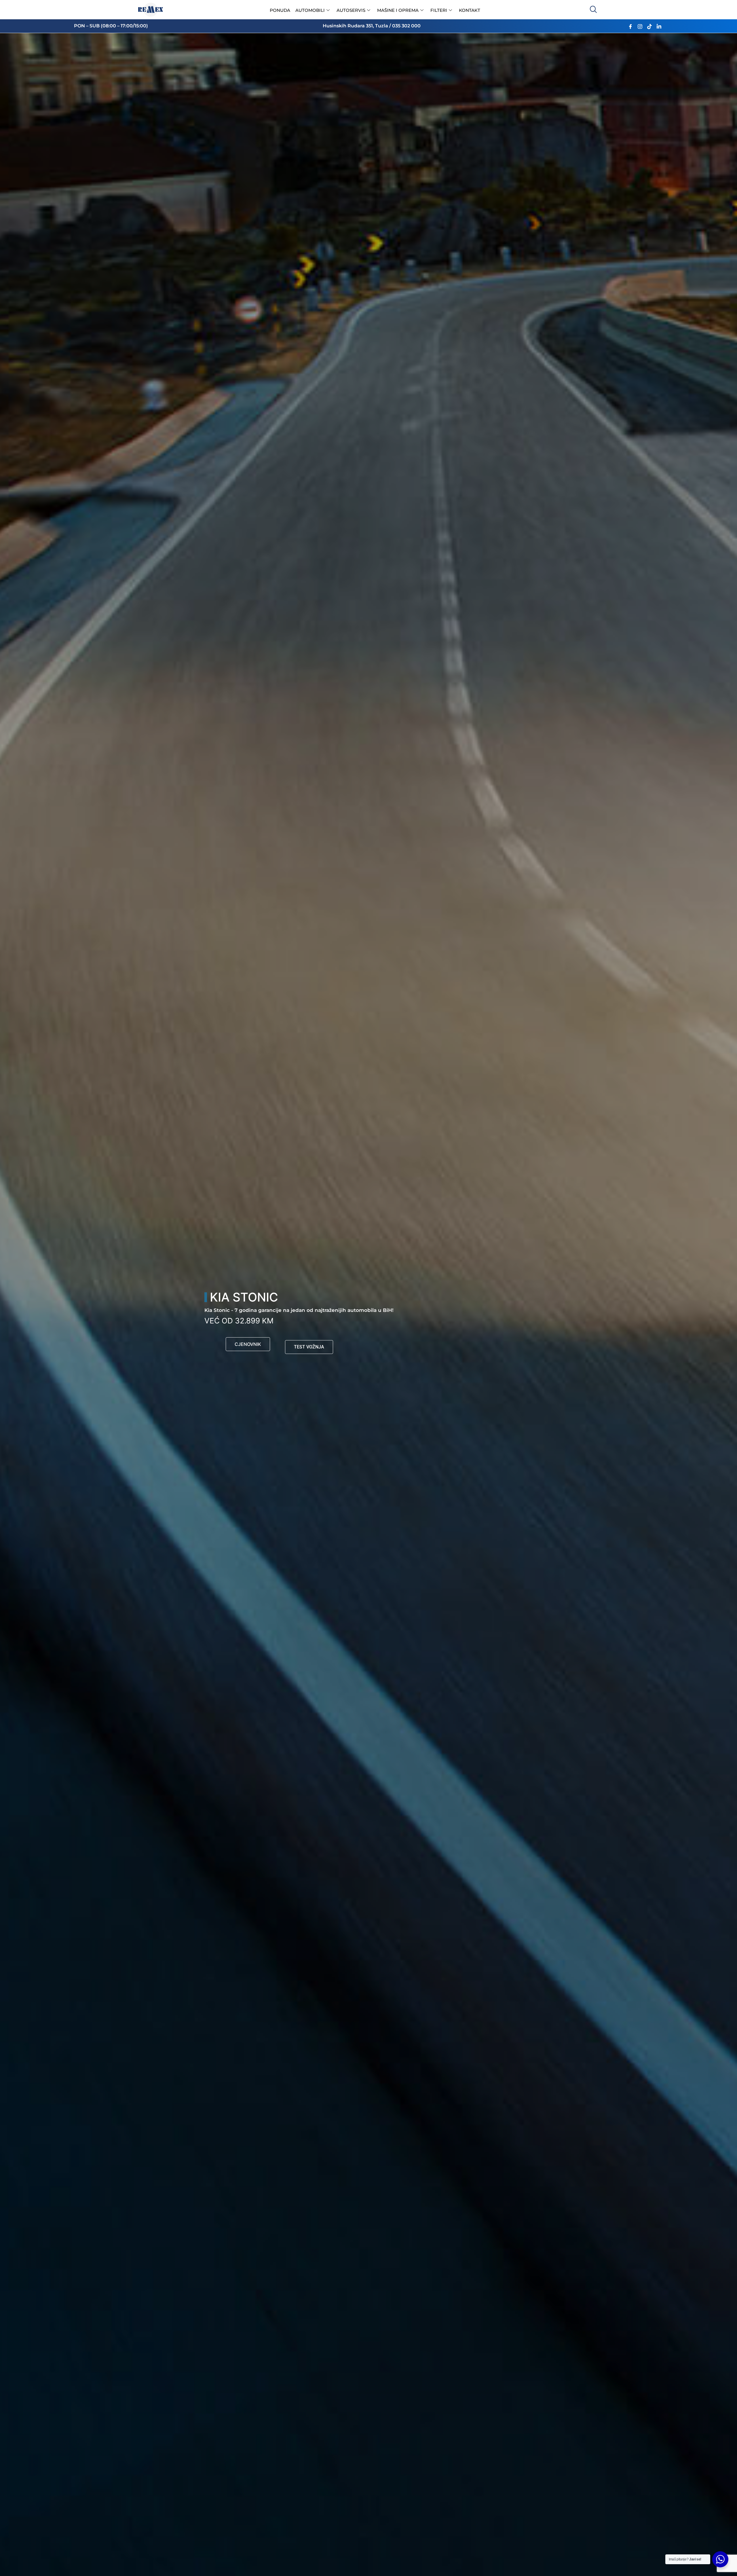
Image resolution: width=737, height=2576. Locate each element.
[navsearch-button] (593, 10)
